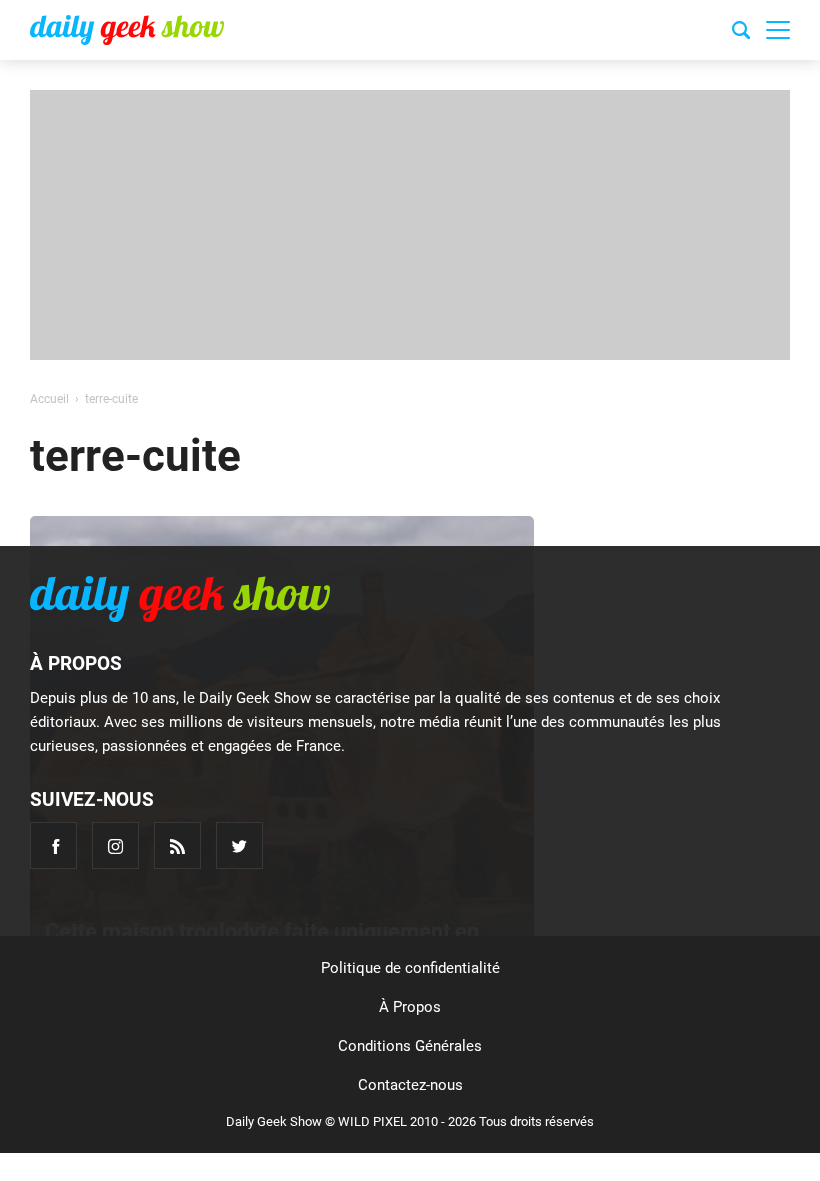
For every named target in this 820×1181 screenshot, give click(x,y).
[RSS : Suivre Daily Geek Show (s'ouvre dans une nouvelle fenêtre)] (177, 845)
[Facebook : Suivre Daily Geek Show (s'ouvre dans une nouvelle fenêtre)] (53, 845)
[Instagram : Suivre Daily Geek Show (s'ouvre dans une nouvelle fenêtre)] (115, 845)
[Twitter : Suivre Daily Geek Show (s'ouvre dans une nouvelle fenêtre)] (239, 845)
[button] (778, 30)
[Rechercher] (741, 33)
